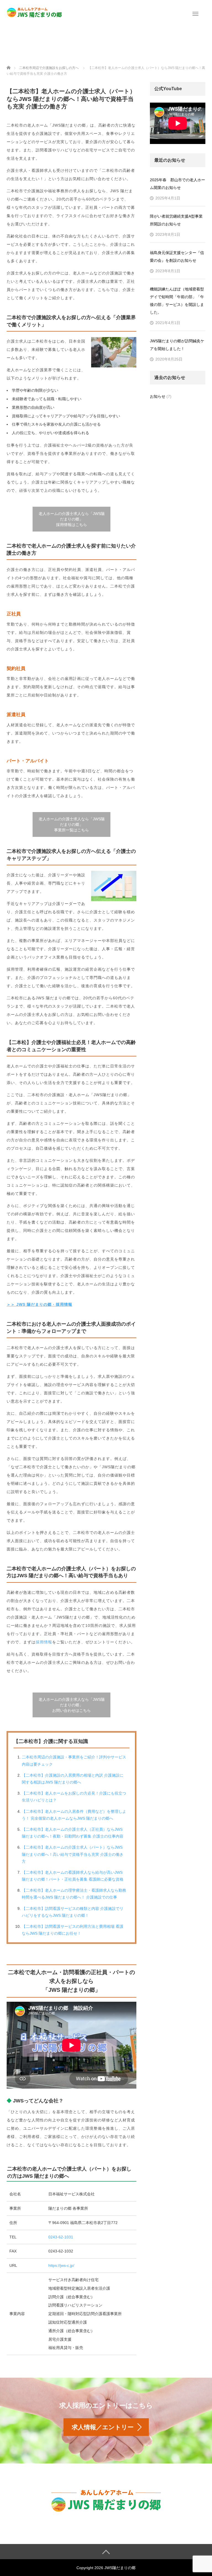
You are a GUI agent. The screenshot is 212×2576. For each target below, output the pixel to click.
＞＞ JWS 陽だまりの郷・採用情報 (39, 1304)
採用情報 (44, 1642)
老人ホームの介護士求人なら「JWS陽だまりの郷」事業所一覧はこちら (72, 824)
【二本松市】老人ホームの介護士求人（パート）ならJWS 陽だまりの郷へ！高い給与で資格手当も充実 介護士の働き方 (73, 1854)
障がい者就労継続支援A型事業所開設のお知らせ (176, 220)
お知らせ (158, 396)
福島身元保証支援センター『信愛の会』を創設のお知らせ (177, 257)
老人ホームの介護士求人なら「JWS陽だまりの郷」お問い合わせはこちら (72, 1705)
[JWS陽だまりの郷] (34, 12)
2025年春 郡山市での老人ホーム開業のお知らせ (177, 184)
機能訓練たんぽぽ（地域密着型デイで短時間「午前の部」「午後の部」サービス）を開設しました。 (177, 301)
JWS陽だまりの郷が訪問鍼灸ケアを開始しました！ (177, 345)
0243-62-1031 (61, 2237)
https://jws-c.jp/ (61, 2265)
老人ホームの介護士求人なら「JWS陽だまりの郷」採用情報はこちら (72, 519)
